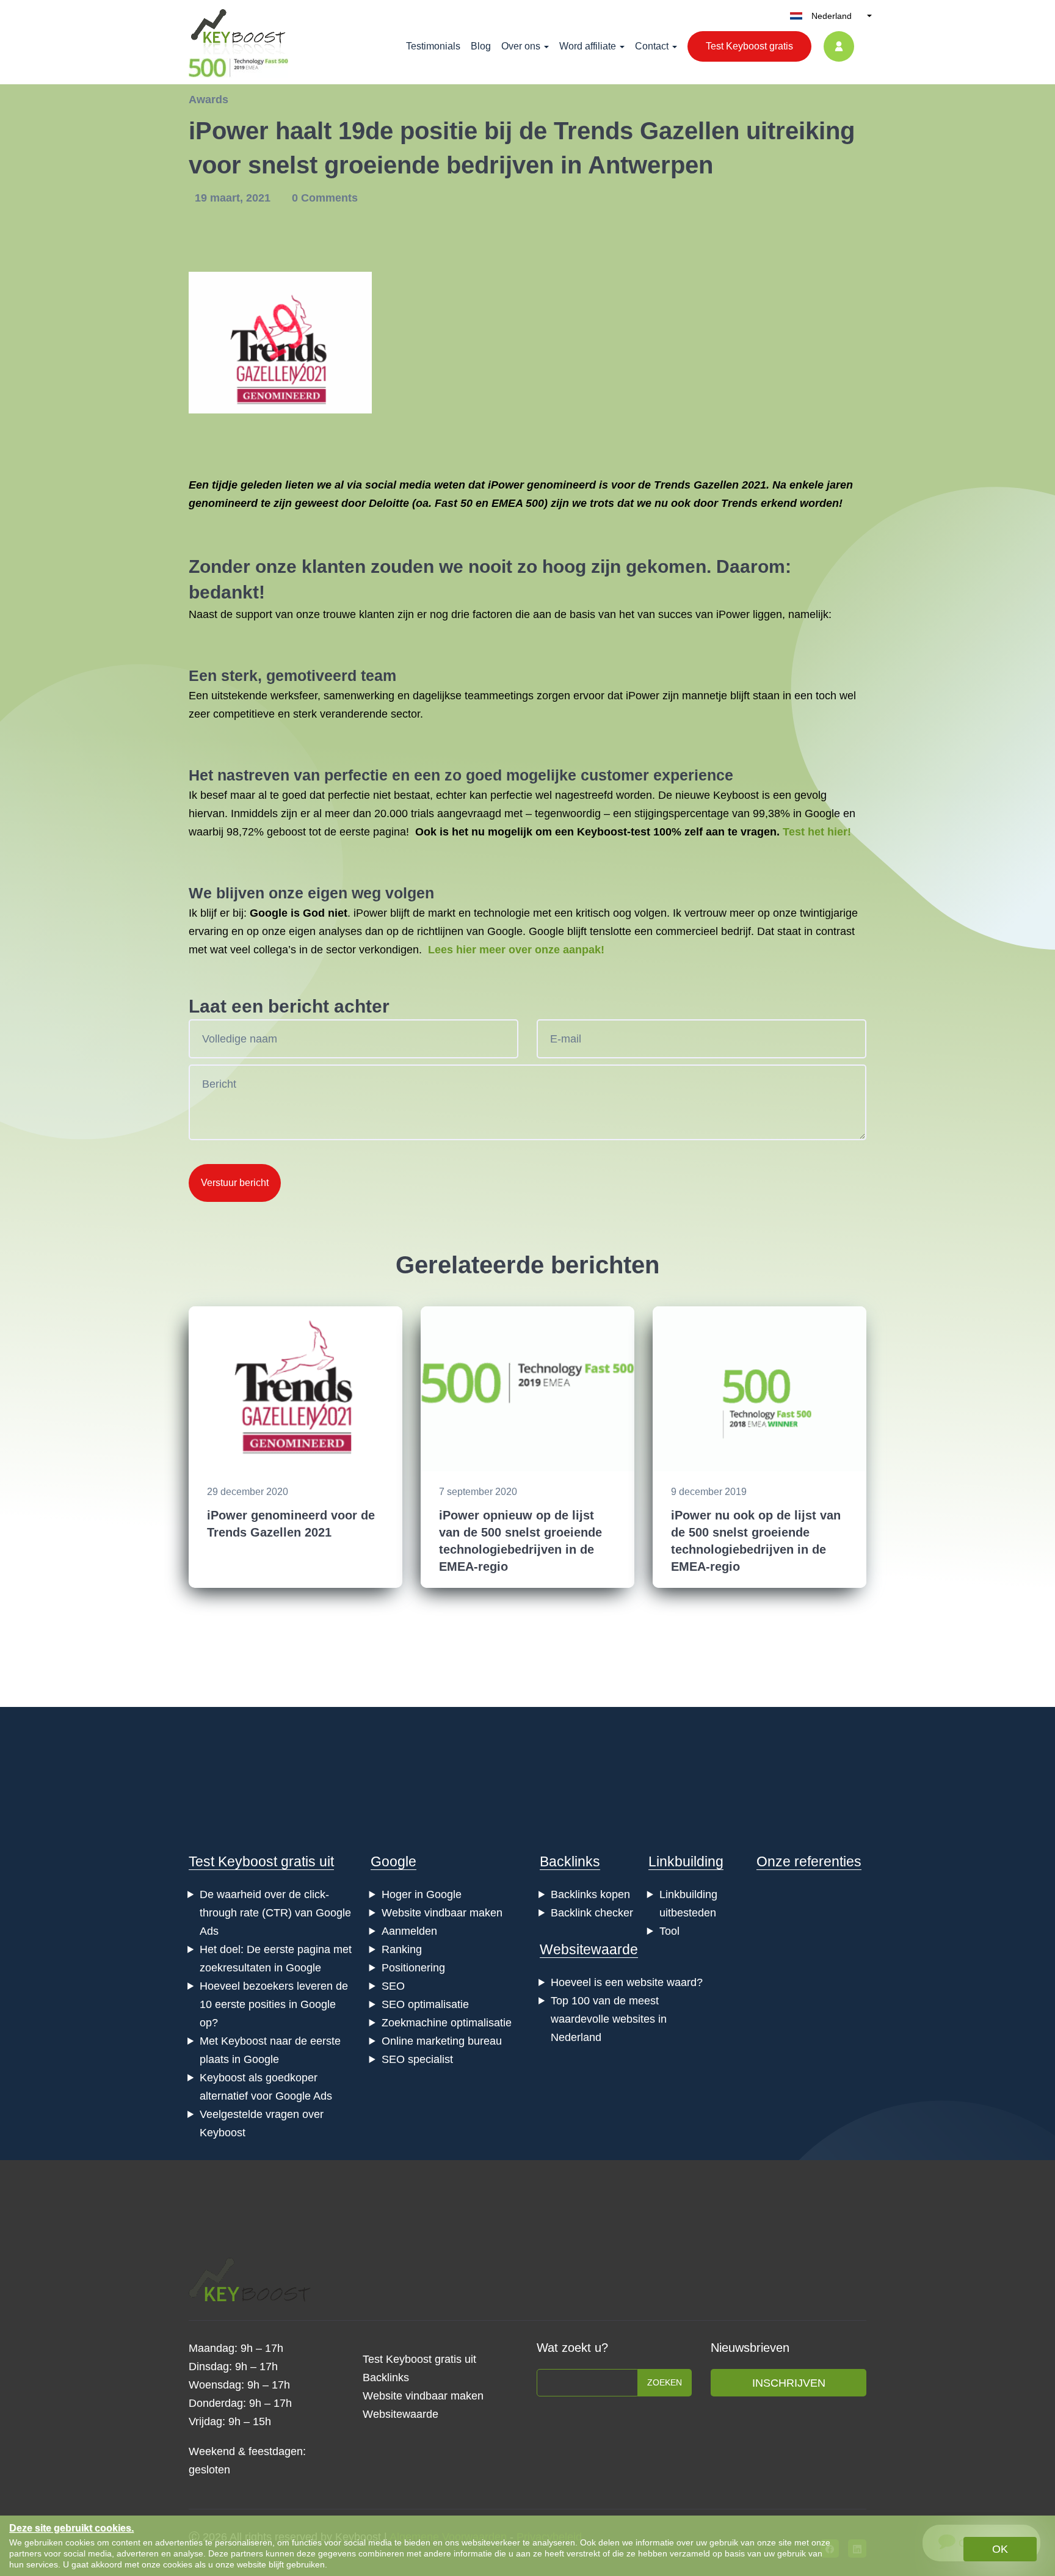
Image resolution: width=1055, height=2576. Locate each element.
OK (1000, 2549)
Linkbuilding (686, 1861)
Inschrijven (789, 2383)
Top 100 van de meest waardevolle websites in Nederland (609, 2019)
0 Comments (325, 198)
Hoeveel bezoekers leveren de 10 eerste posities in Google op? (274, 2004)
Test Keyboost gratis (749, 46)
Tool (669, 1931)
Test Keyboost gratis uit (261, 1861)
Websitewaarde (589, 1949)
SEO (393, 1986)
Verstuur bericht (235, 1183)
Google (393, 1861)
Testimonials (433, 46)
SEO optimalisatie (425, 2004)
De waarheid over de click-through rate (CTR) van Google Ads (275, 1913)
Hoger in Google (422, 1894)
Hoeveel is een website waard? (627, 1982)
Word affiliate (588, 46)
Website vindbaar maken (442, 1913)
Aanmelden (409, 1931)
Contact (652, 46)
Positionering (413, 1968)
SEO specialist (417, 2059)
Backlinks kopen (590, 1894)
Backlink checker (592, 1913)
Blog (481, 46)
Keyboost (736, 795)
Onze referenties (809, 1861)
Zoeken (665, 2382)
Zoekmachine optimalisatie (447, 2023)
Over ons (521, 46)
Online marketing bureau (442, 2041)
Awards (208, 100)
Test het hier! (817, 832)
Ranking (402, 1949)
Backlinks (570, 1861)
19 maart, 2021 (234, 198)
